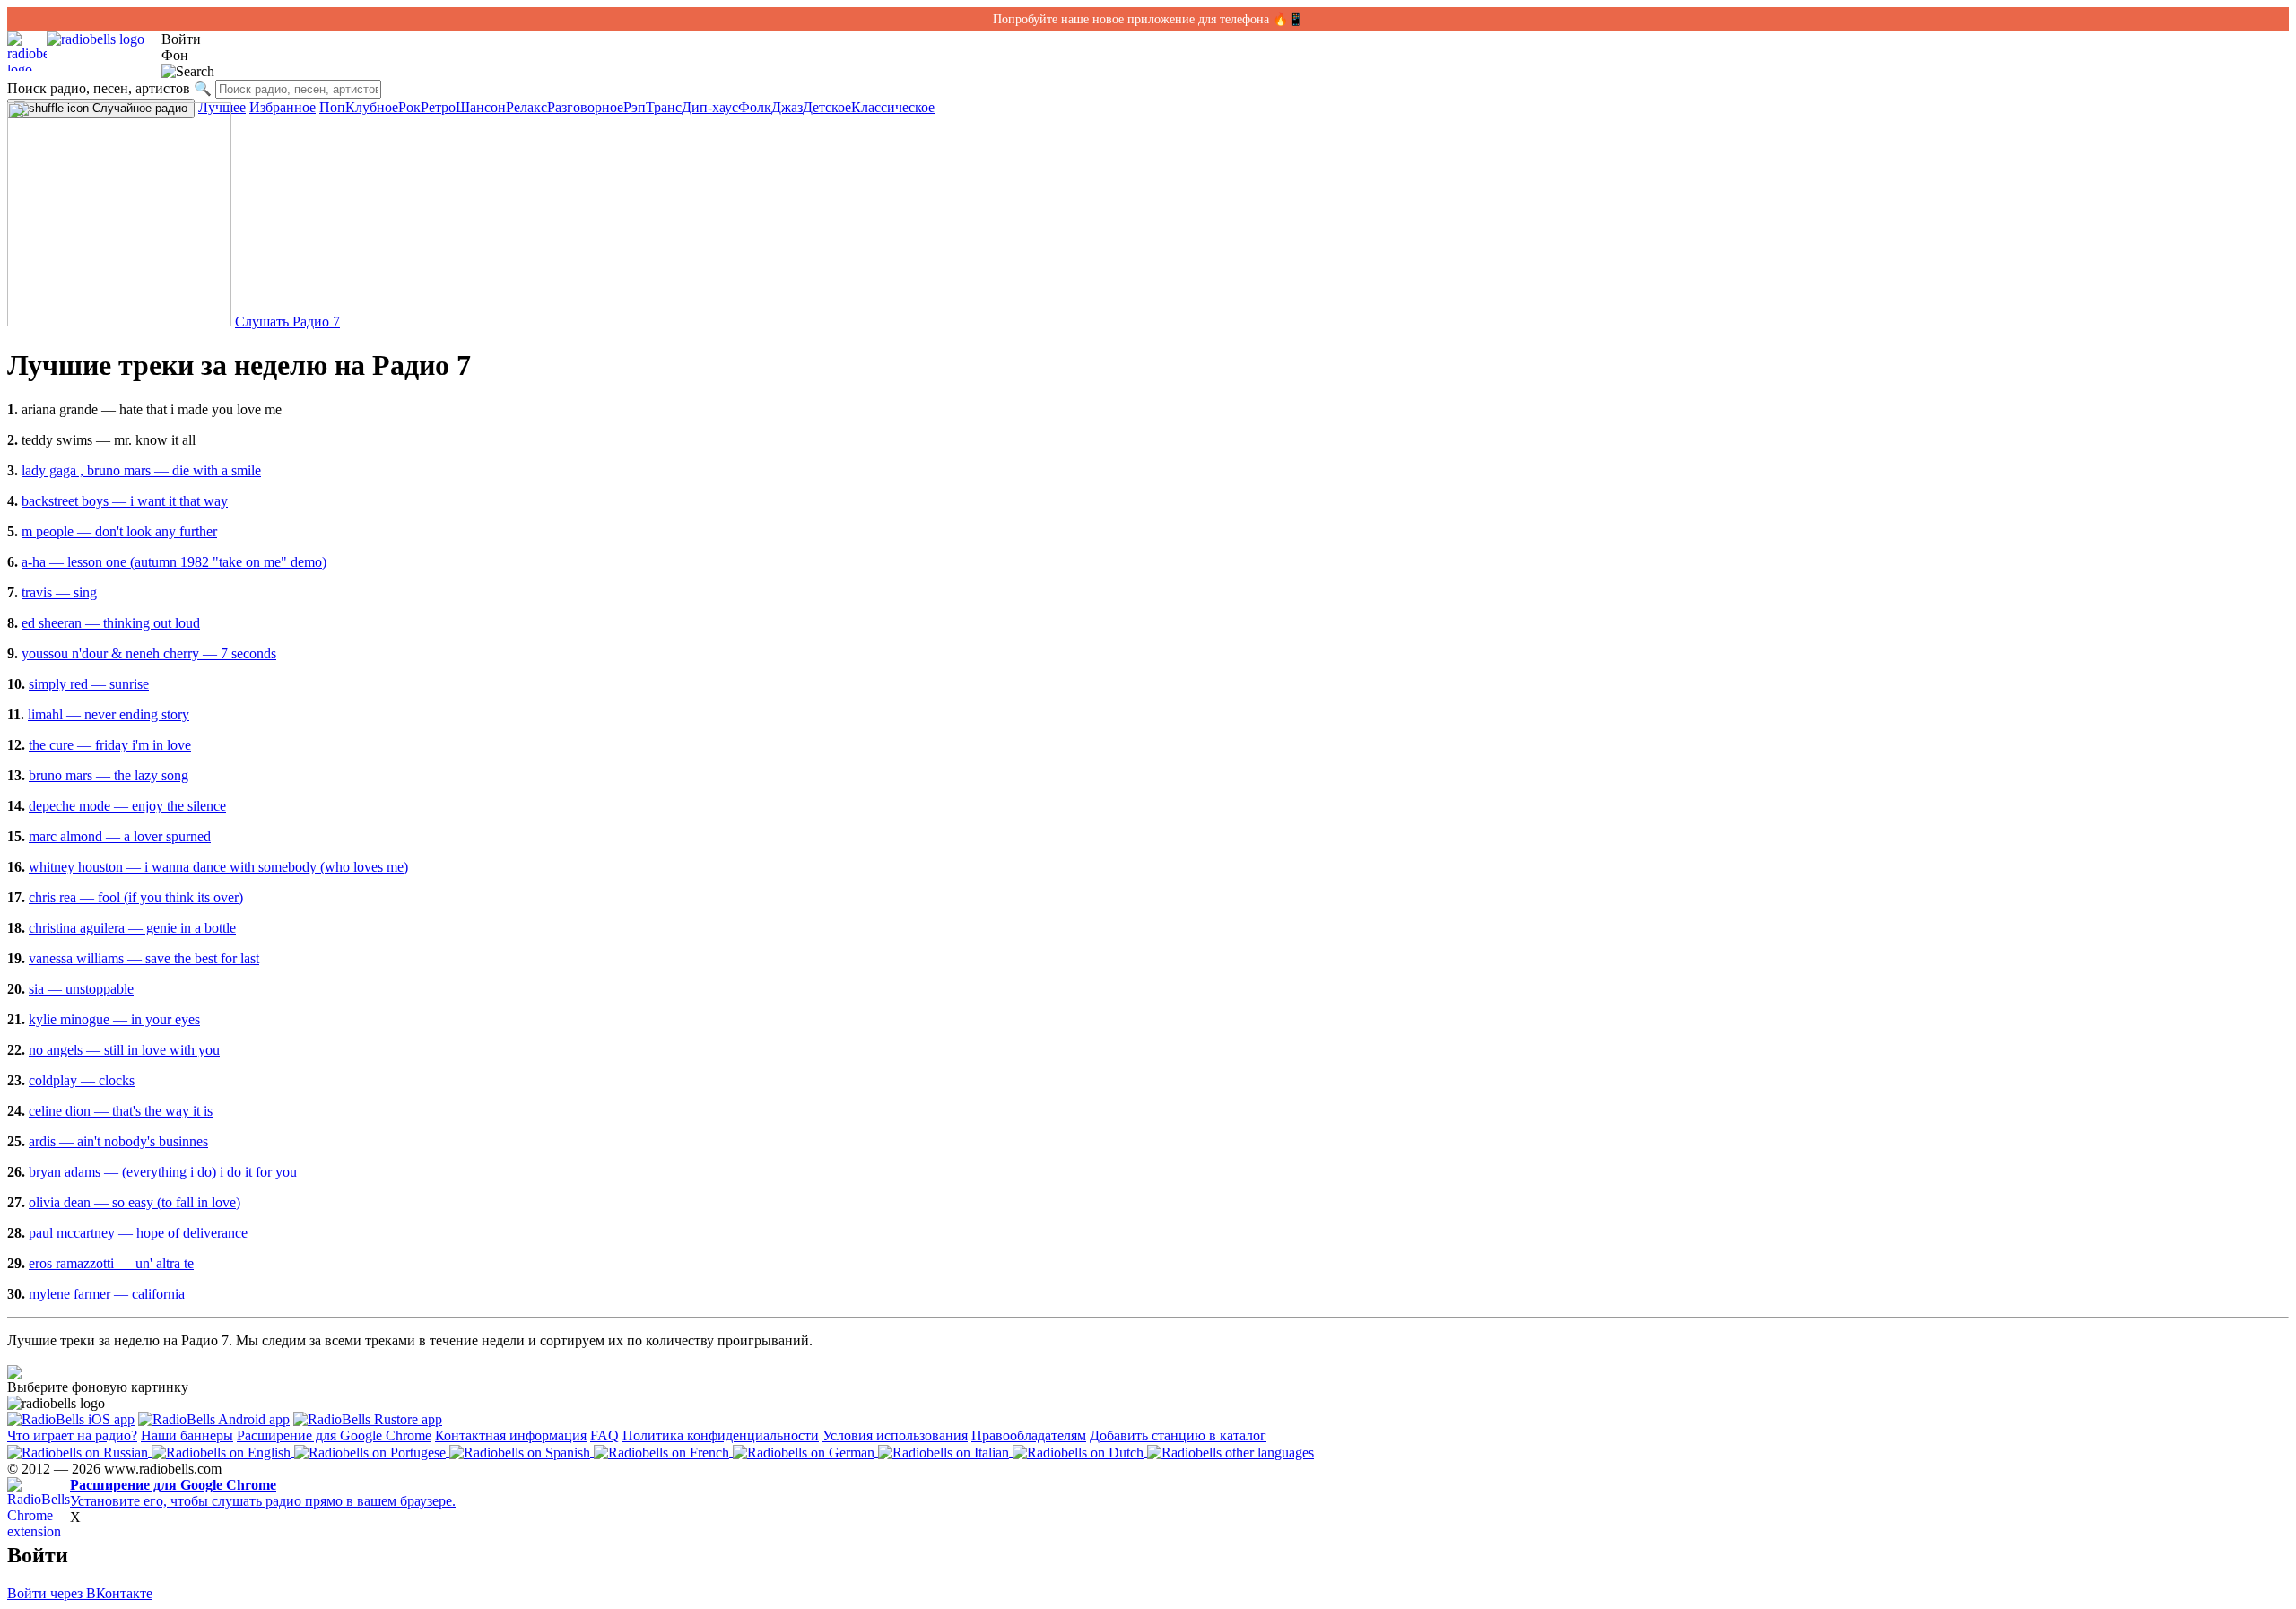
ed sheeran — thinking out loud (111, 623)
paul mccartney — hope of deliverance (138, 1233)
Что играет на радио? (72, 1435)
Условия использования (895, 1435)
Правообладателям (1029, 1435)
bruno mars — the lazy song (109, 775)
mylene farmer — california (107, 1294)
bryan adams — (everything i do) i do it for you (163, 1172)
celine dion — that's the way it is (121, 1111)
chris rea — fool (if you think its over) (136, 897)
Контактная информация (511, 1435)
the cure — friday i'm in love (110, 745)
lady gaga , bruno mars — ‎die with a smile (141, 470)
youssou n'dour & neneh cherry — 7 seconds (149, 653)
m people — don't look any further (119, 531)
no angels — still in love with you (124, 1050)
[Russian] (79, 1452)
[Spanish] (522, 1452)
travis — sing (59, 592)
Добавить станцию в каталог (1178, 1435)
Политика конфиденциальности (721, 1435)
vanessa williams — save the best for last (144, 958)
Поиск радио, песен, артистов (99, 88)
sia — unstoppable (81, 989)
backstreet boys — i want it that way (125, 501)
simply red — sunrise (89, 684)
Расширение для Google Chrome (334, 1435)
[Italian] (945, 1452)
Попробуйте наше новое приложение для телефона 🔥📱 (1148, 19)
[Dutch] (1080, 1452)
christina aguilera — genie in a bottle (132, 928)
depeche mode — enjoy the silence (127, 806)
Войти (181, 39)
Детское (827, 107)
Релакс (526, 107)
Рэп (635, 107)
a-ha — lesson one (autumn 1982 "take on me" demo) (174, 562)
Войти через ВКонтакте (80, 1593)
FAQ (604, 1435)
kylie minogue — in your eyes (114, 1019)
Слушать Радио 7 (287, 322)
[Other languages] (1231, 1452)
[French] (663, 1452)
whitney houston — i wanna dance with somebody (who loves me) (218, 867)
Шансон (481, 107)
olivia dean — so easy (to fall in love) (135, 1202)
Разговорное (585, 107)
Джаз (787, 107)
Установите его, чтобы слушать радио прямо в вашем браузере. (263, 1493)
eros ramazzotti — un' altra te (111, 1263)
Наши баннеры (187, 1435)
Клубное (372, 107)
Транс (664, 107)
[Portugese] (372, 1452)
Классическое (893, 107)
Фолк (755, 107)
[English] (223, 1452)
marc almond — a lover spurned (120, 836)
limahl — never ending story (109, 714)
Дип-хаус (710, 107)
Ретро (438, 107)
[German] (805, 1452)
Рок (409, 107)
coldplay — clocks (82, 1080)
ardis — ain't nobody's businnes (118, 1141)
